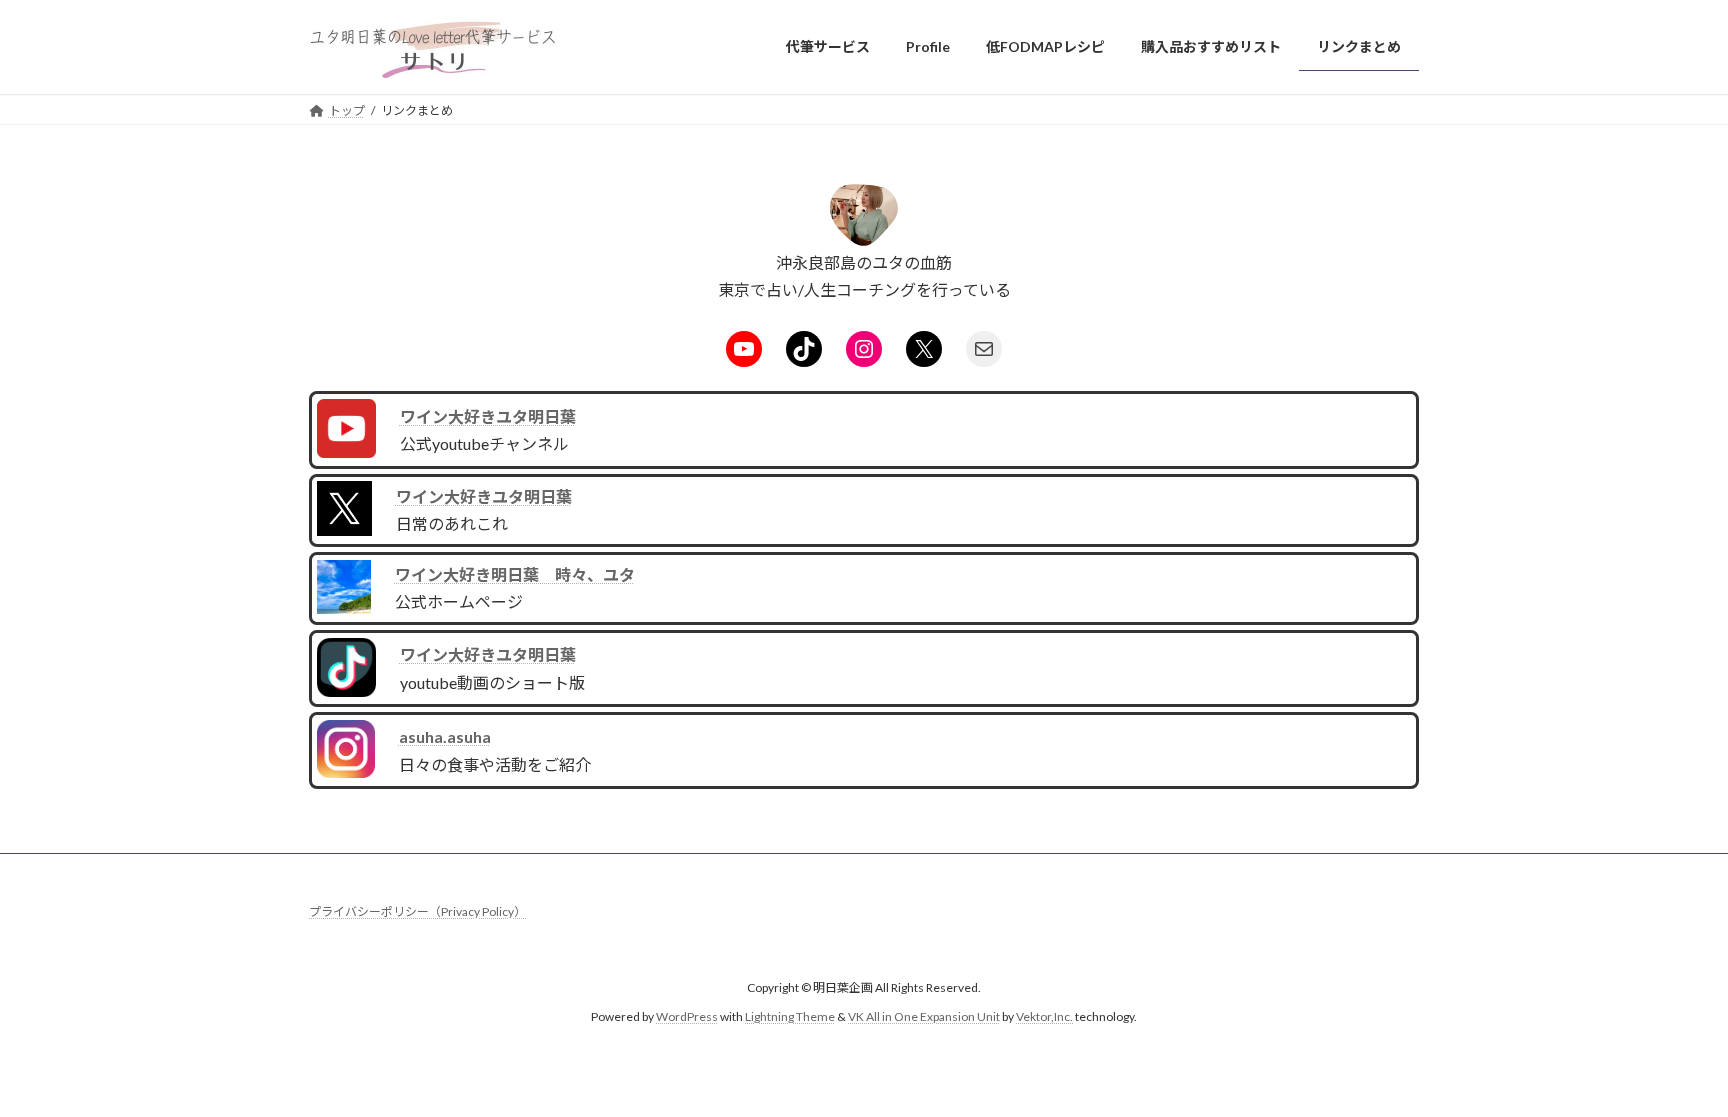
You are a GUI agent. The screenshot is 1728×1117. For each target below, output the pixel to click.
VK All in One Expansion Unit (924, 1016)
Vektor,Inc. (1044, 1016)
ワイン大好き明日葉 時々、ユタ (515, 574)
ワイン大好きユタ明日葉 (488, 416)
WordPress (687, 1016)
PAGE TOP (1669, 1065)
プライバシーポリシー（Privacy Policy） (417, 911)
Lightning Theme (790, 1016)
